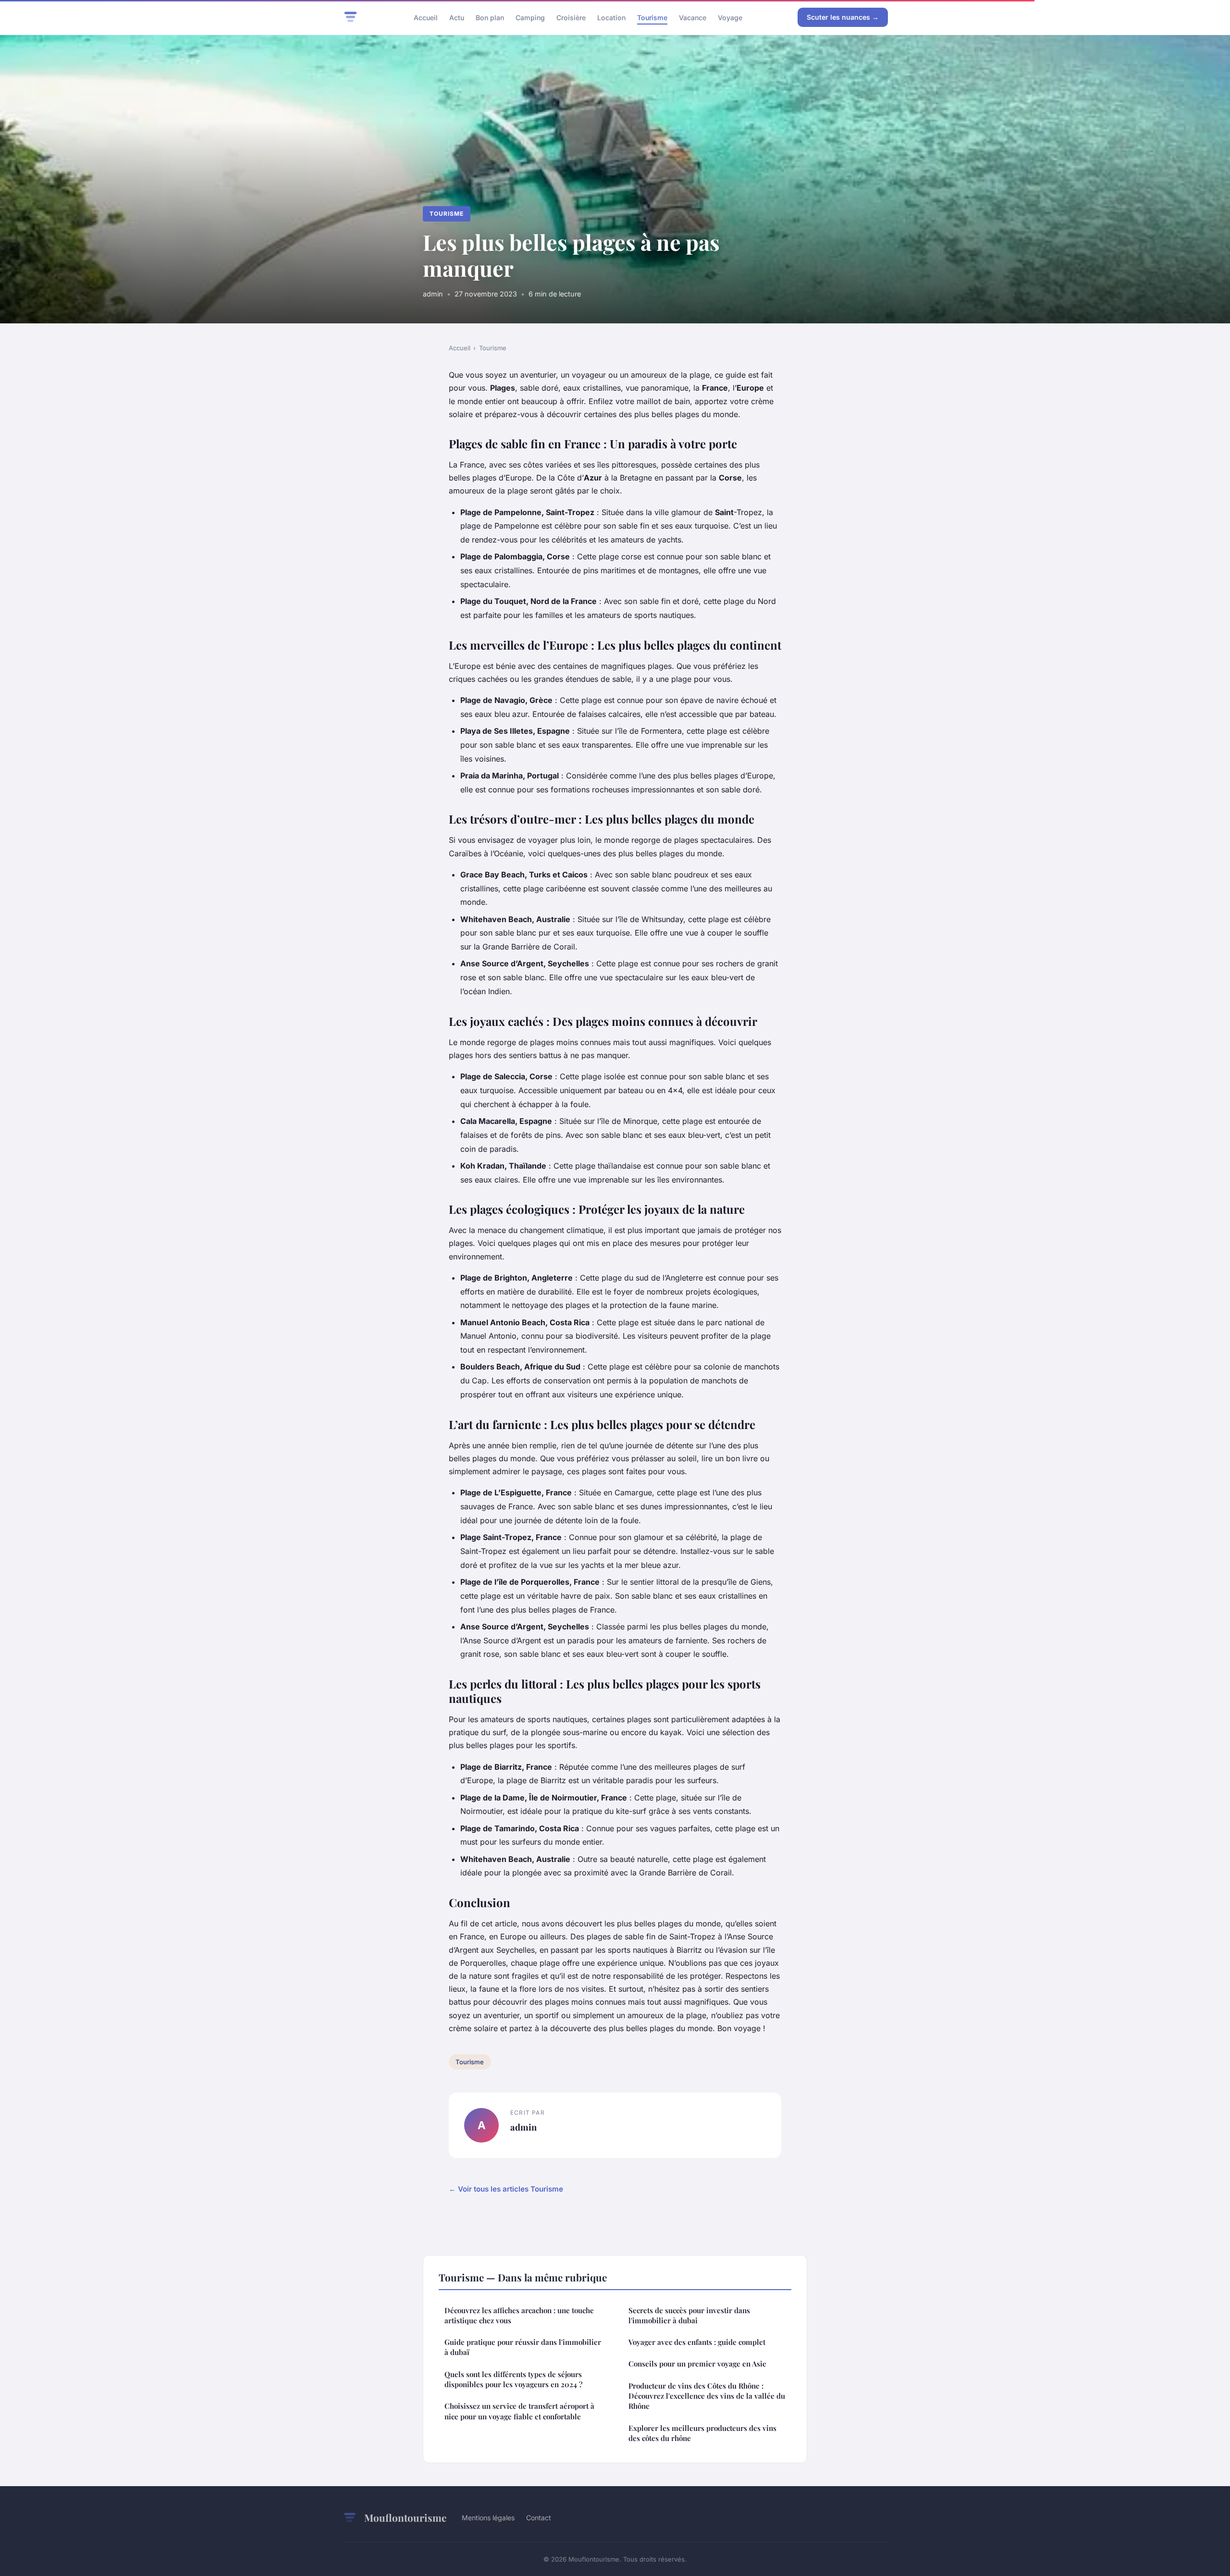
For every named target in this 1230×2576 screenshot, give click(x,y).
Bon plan (490, 17)
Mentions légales (488, 2518)
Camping (530, 17)
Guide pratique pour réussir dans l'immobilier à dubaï (523, 2347)
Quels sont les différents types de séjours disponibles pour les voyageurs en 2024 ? (513, 2379)
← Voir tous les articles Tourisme (506, 2189)
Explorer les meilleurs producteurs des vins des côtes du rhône (702, 2433)
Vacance (693, 17)
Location (611, 17)
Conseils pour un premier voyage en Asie (697, 2364)
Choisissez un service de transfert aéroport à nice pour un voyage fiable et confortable (519, 2411)
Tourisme (652, 17)
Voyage (730, 17)
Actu (457, 17)
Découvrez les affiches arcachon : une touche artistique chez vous (519, 2315)
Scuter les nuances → (843, 17)
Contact (539, 2518)
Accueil (426, 17)
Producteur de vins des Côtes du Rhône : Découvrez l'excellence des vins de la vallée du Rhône (707, 2396)
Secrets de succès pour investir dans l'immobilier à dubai (689, 2315)
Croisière (571, 17)
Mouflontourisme (405, 2517)
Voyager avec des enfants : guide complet (697, 2342)
